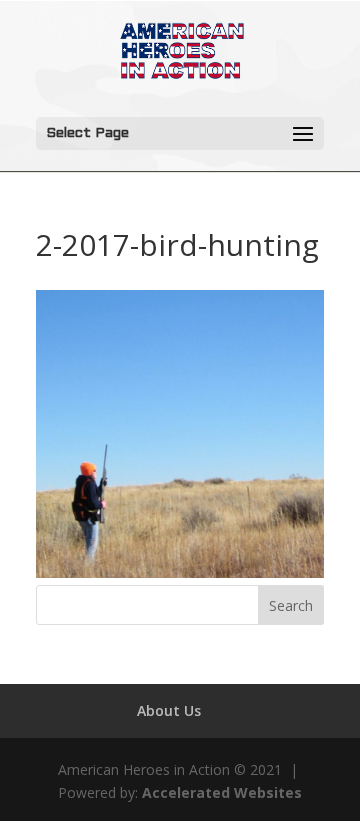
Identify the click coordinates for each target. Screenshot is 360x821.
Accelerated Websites (222, 792)
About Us (169, 710)
